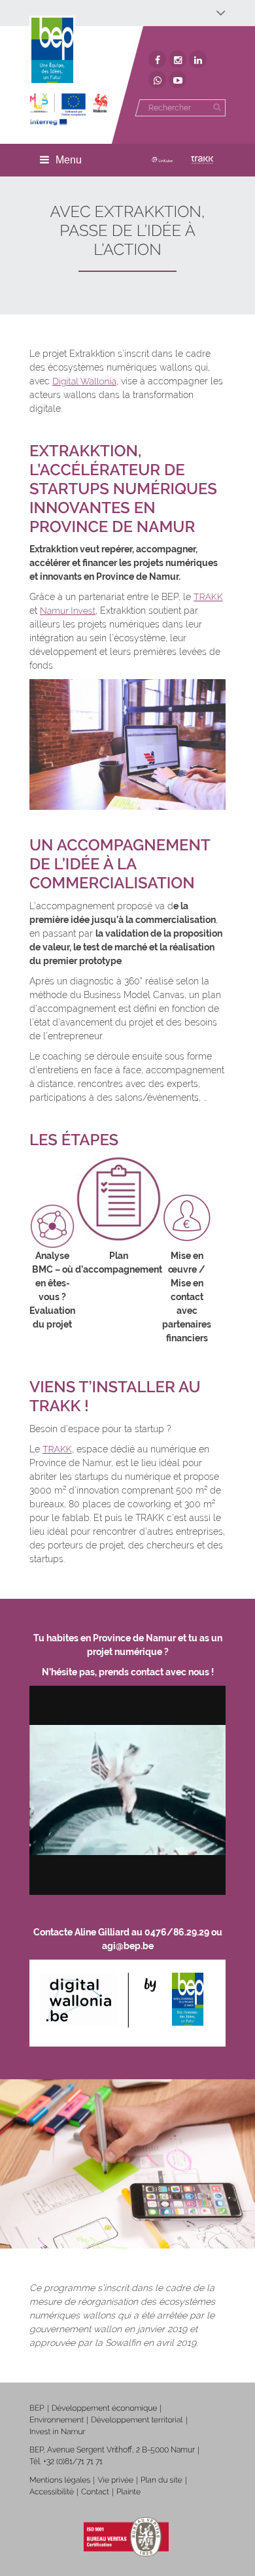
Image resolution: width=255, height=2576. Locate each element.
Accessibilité (52, 2492)
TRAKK (208, 597)
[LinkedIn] (198, 59)
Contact (95, 2492)
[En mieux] (69, 109)
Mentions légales (60, 2480)
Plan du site (161, 2480)
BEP (37, 2408)
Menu (69, 160)
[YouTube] (178, 79)
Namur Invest (68, 611)
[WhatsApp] (157, 79)
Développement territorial (137, 2420)
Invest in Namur (58, 2432)
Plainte (128, 2492)
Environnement (57, 2420)
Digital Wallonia (84, 382)
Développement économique (105, 2408)
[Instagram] (178, 59)
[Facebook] (157, 59)
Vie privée (115, 2480)
